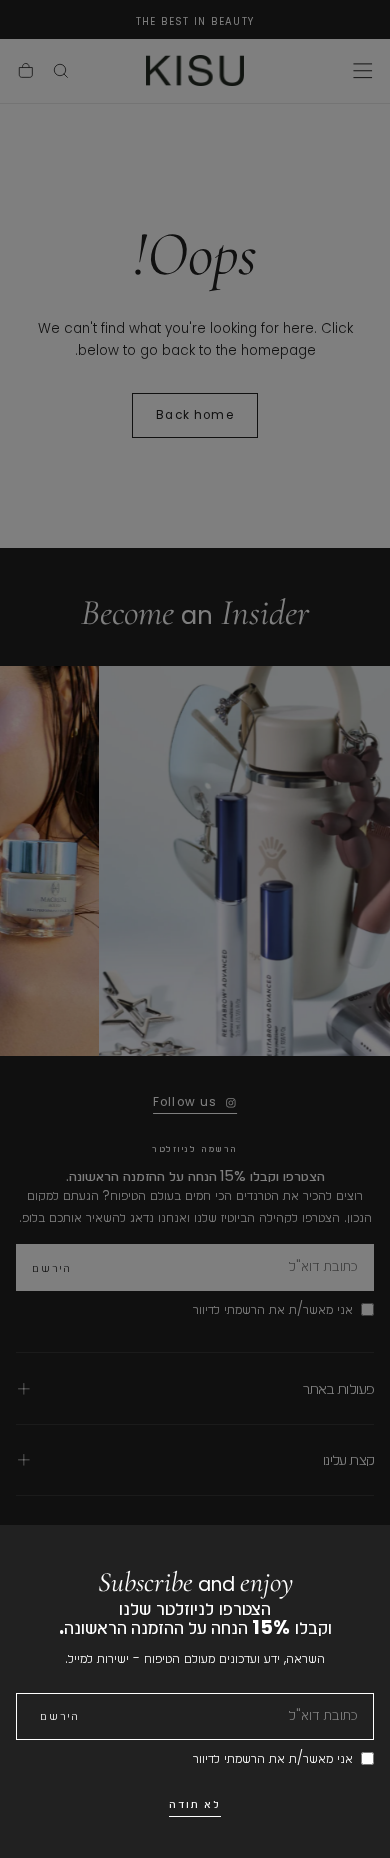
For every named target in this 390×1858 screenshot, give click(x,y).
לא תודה (195, 1804)
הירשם (60, 1716)
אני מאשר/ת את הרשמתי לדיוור (273, 1758)
